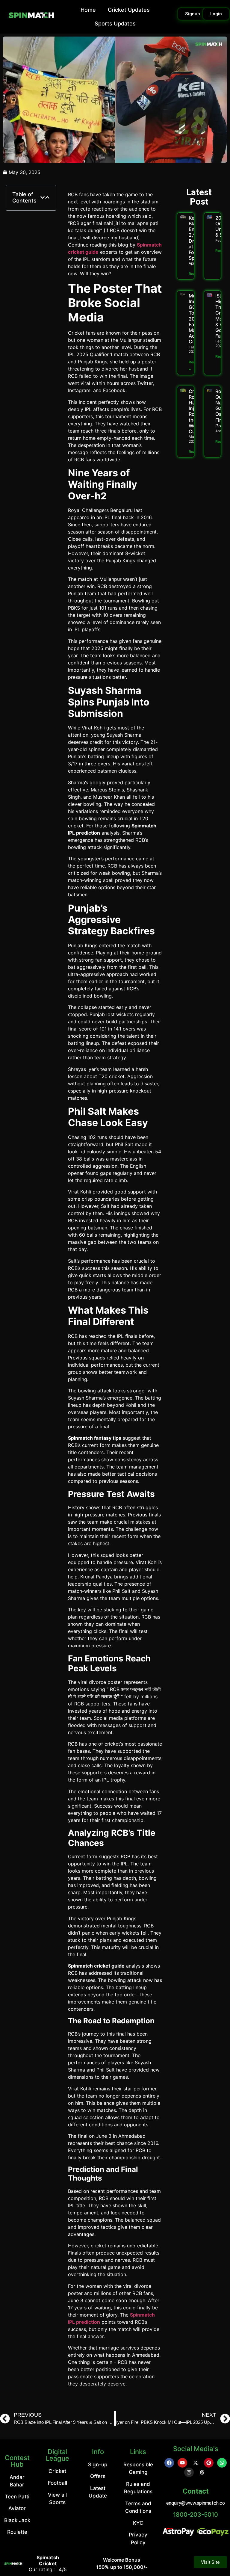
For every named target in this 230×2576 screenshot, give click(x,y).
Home (88, 10)
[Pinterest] (209, 2463)
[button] (43, 197)
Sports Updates (115, 24)
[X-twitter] (196, 2463)
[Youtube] (182, 2463)
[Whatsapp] (222, 2463)
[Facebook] (169, 2463)
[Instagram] (189, 2472)
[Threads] (202, 2472)
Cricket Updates (129, 10)
